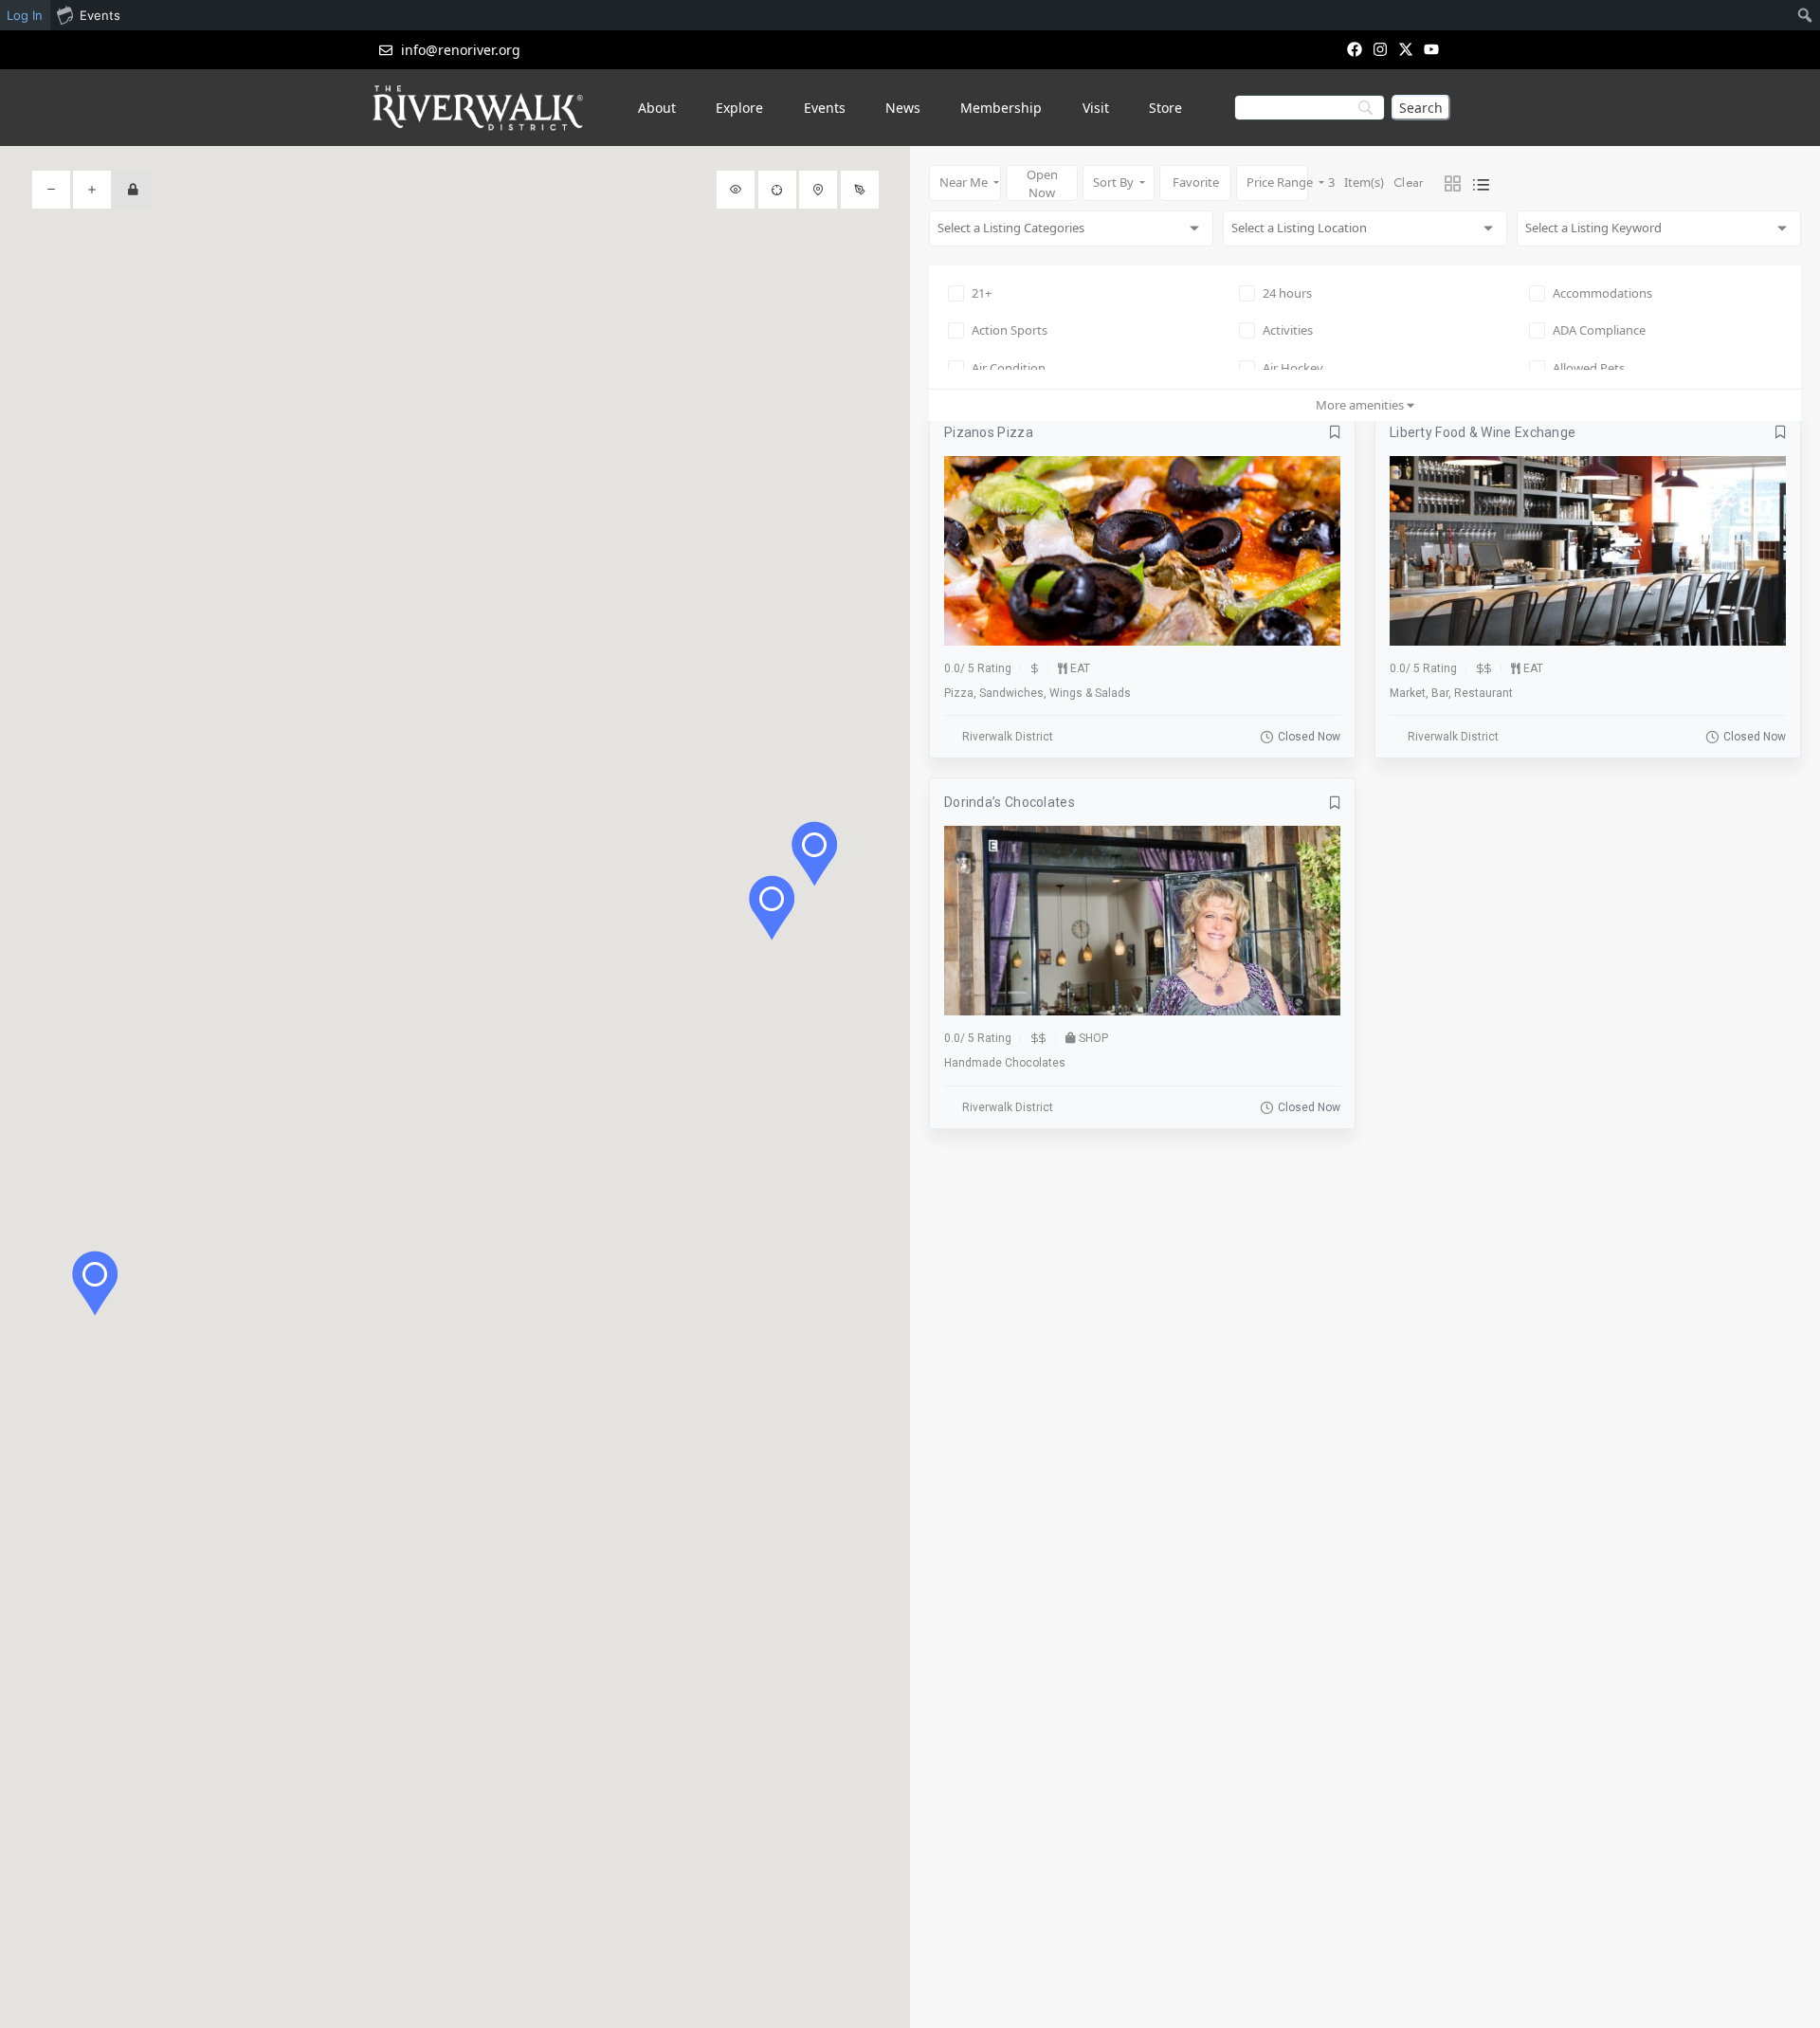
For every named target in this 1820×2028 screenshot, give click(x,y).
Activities (1288, 330)
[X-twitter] (1406, 49)
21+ (982, 293)
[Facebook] (1354, 49)
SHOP (1093, 1038)
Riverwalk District (1008, 737)
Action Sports (1010, 330)
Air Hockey (1293, 368)
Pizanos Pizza (989, 432)
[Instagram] (1380, 49)
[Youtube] (1432, 49)
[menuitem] (1805, 15)
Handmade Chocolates (1005, 1063)
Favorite (1196, 182)
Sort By (1115, 182)
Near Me (965, 182)
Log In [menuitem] (25, 15)
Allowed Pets (1589, 368)
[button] (772, 908)
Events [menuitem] (100, 15)
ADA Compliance (1599, 330)
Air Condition (1009, 368)
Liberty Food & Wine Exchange (1483, 432)
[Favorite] (1335, 432)
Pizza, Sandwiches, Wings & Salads (1037, 693)
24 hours (1287, 293)
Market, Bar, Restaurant (1451, 693)
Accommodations (1602, 293)
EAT (1080, 668)
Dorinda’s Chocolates (1010, 802)
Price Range (1277, 182)
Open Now (1042, 183)
